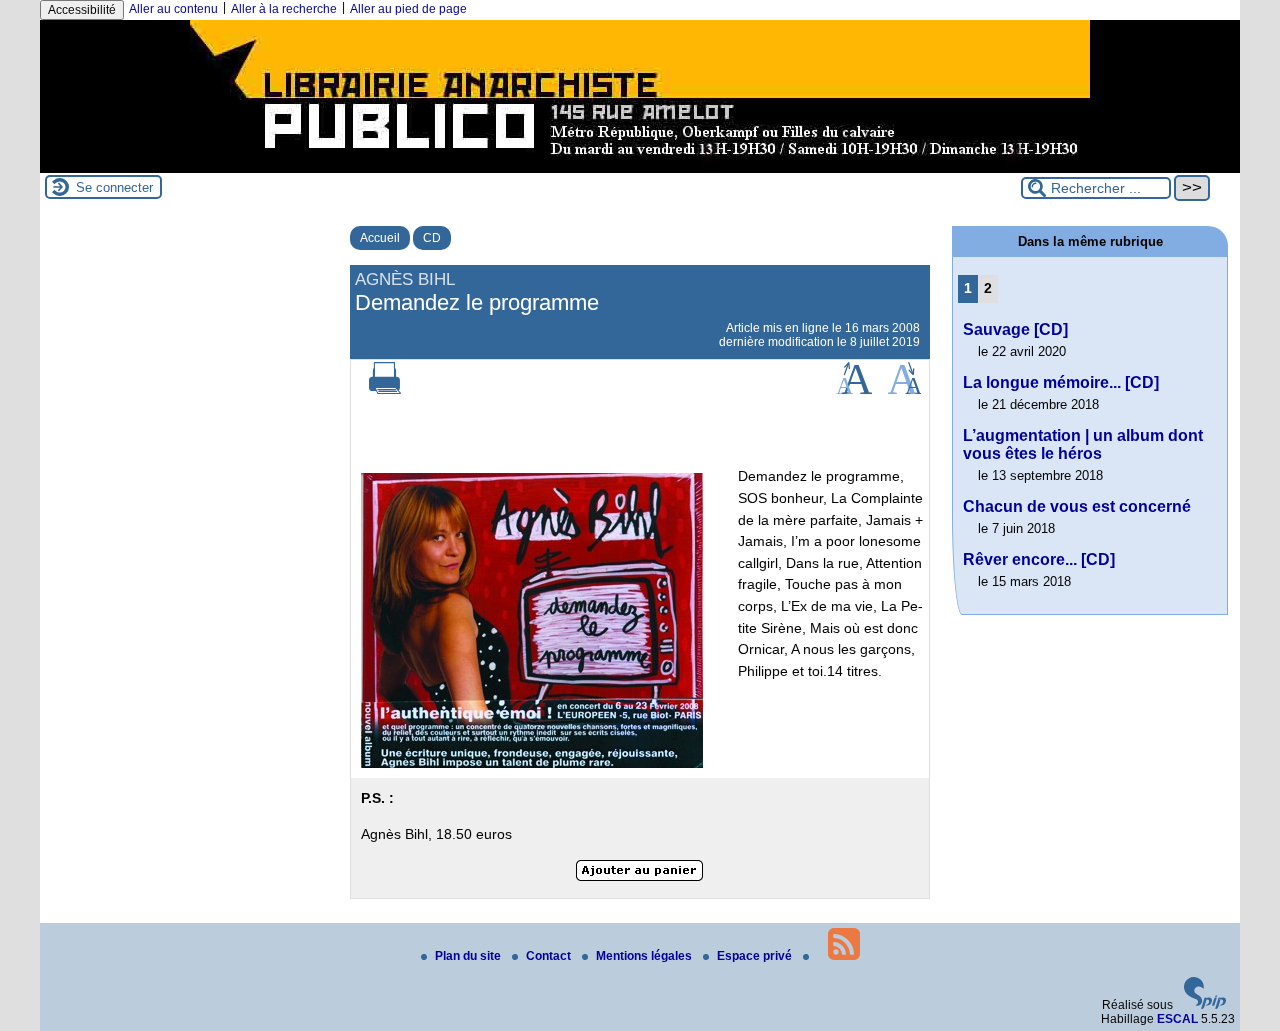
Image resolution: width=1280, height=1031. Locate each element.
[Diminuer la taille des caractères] (904, 390)
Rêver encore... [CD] (1039, 559)
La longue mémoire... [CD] (1061, 382)
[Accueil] (640, 166)
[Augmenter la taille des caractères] (854, 390)
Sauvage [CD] (1015, 329)
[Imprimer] (385, 390)
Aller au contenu (173, 9)
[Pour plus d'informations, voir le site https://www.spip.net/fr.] (1205, 1005)
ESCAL (1177, 1019)
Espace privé (756, 956)
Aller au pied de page (408, 9)
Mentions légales (645, 956)
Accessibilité (82, 10)
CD (432, 238)
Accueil (380, 238)
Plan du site (469, 956)
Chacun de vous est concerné (1077, 506)
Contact (550, 956)
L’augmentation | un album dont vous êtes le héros (1083, 444)
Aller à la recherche (284, 9)
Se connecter (114, 187)
